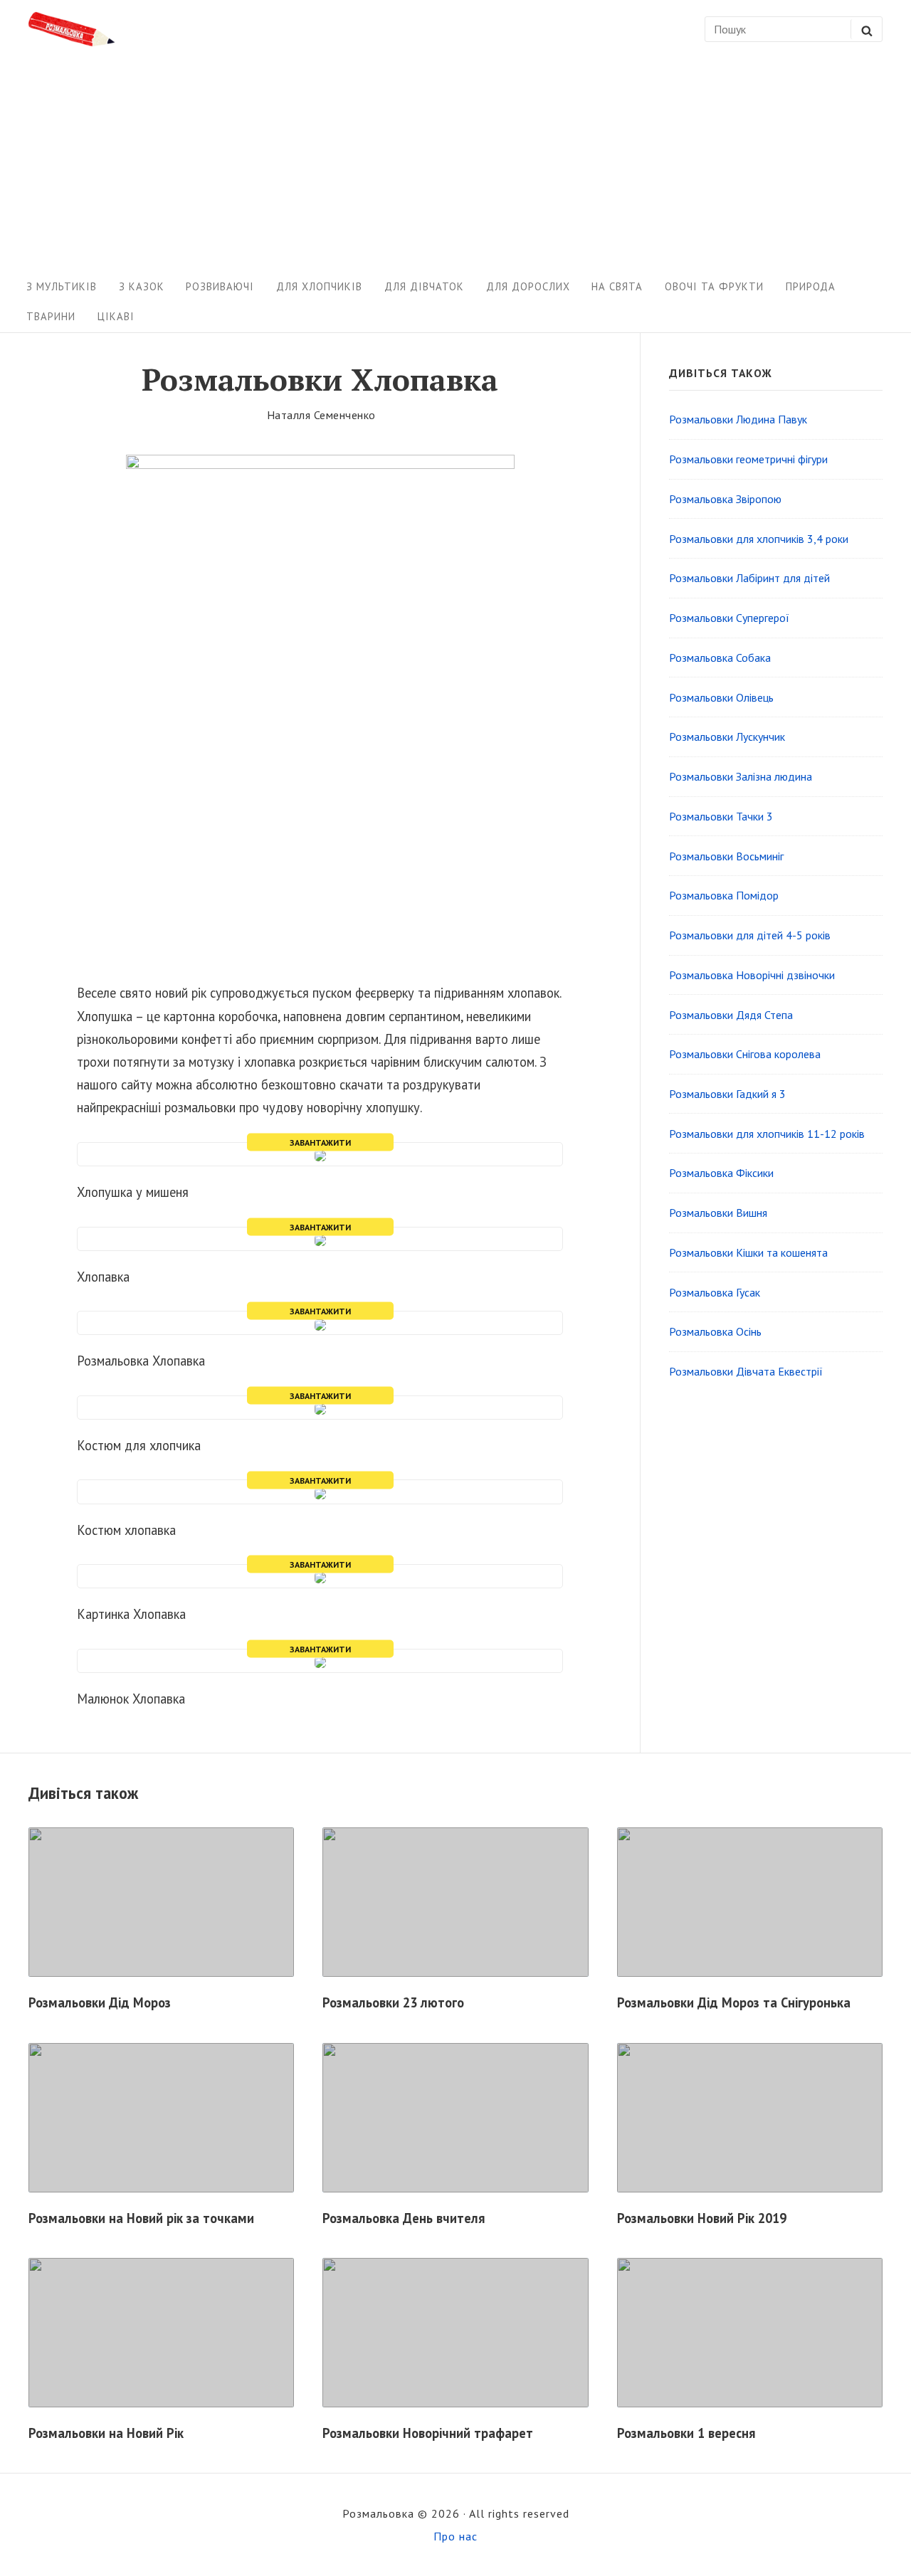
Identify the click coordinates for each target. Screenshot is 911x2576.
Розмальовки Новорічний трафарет (428, 2433)
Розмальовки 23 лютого (393, 2002)
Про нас (455, 2536)
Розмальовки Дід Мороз (100, 2002)
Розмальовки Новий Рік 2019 (702, 2218)
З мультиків (62, 286)
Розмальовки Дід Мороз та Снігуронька (734, 2002)
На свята (617, 286)
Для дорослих (528, 286)
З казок (142, 286)
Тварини (51, 316)
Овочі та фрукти (714, 286)
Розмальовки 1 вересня (686, 2433)
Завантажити (320, 1142)
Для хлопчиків (319, 286)
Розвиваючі (220, 286)
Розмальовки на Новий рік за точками (141, 2218)
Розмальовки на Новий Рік (106, 2433)
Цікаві (116, 316)
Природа (811, 286)
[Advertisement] (455, 165)
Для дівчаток (424, 286)
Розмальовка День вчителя (404, 2218)
